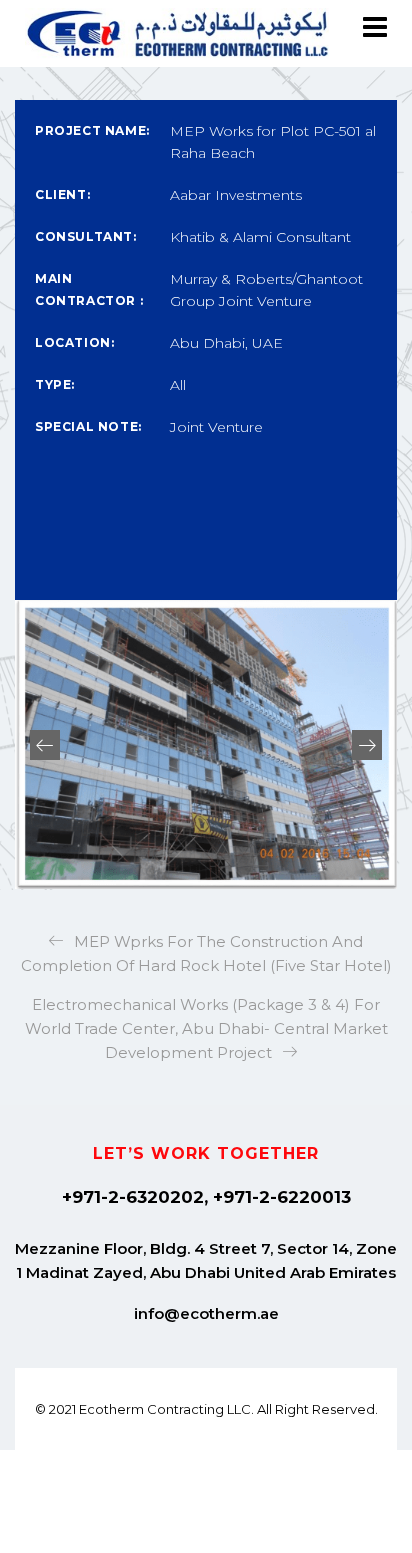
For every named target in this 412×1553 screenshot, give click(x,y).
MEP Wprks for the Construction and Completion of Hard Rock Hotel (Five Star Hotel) (206, 953)
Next (367, 745)
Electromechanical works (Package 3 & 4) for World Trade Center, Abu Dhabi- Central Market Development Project (206, 1028)
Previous (45, 745)
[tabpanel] (206, 744)
